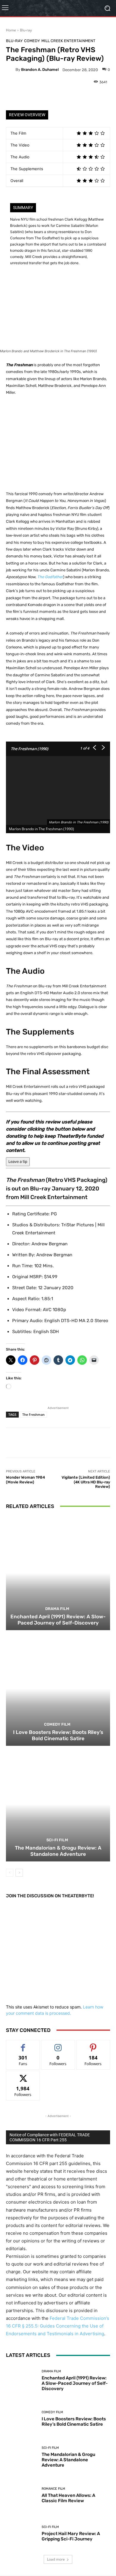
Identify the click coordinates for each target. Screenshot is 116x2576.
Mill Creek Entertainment (68, 41)
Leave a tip (18, 1162)
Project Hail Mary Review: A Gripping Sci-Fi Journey (71, 2536)
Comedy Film (57, 1724)
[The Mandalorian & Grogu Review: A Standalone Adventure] (58, 1804)
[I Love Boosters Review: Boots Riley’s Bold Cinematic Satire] (58, 1689)
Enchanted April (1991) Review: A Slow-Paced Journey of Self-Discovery (58, 1619)
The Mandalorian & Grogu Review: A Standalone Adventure (58, 1851)
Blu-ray (26, 30)
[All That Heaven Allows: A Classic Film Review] (22, 2495)
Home (11, 30)
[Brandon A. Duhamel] (11, 70)
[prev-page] (10, 1873)
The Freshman (33, 1414)
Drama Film (57, 1609)
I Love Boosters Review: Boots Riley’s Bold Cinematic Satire (58, 1735)
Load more (56, 2559)
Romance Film (53, 2489)
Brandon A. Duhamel (40, 70)
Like (23, 2045)
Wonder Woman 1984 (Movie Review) (25, 1480)
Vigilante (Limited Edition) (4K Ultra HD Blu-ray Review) (86, 1482)
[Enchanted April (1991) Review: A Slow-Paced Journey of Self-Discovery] (58, 1573)
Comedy (32, 41)
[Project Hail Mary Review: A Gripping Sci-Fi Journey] (22, 2533)
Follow (58, 2045)
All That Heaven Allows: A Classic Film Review (68, 2498)
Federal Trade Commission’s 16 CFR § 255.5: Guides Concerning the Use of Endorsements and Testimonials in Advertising (58, 2326)
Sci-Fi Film (57, 1840)
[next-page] (19, 1873)
